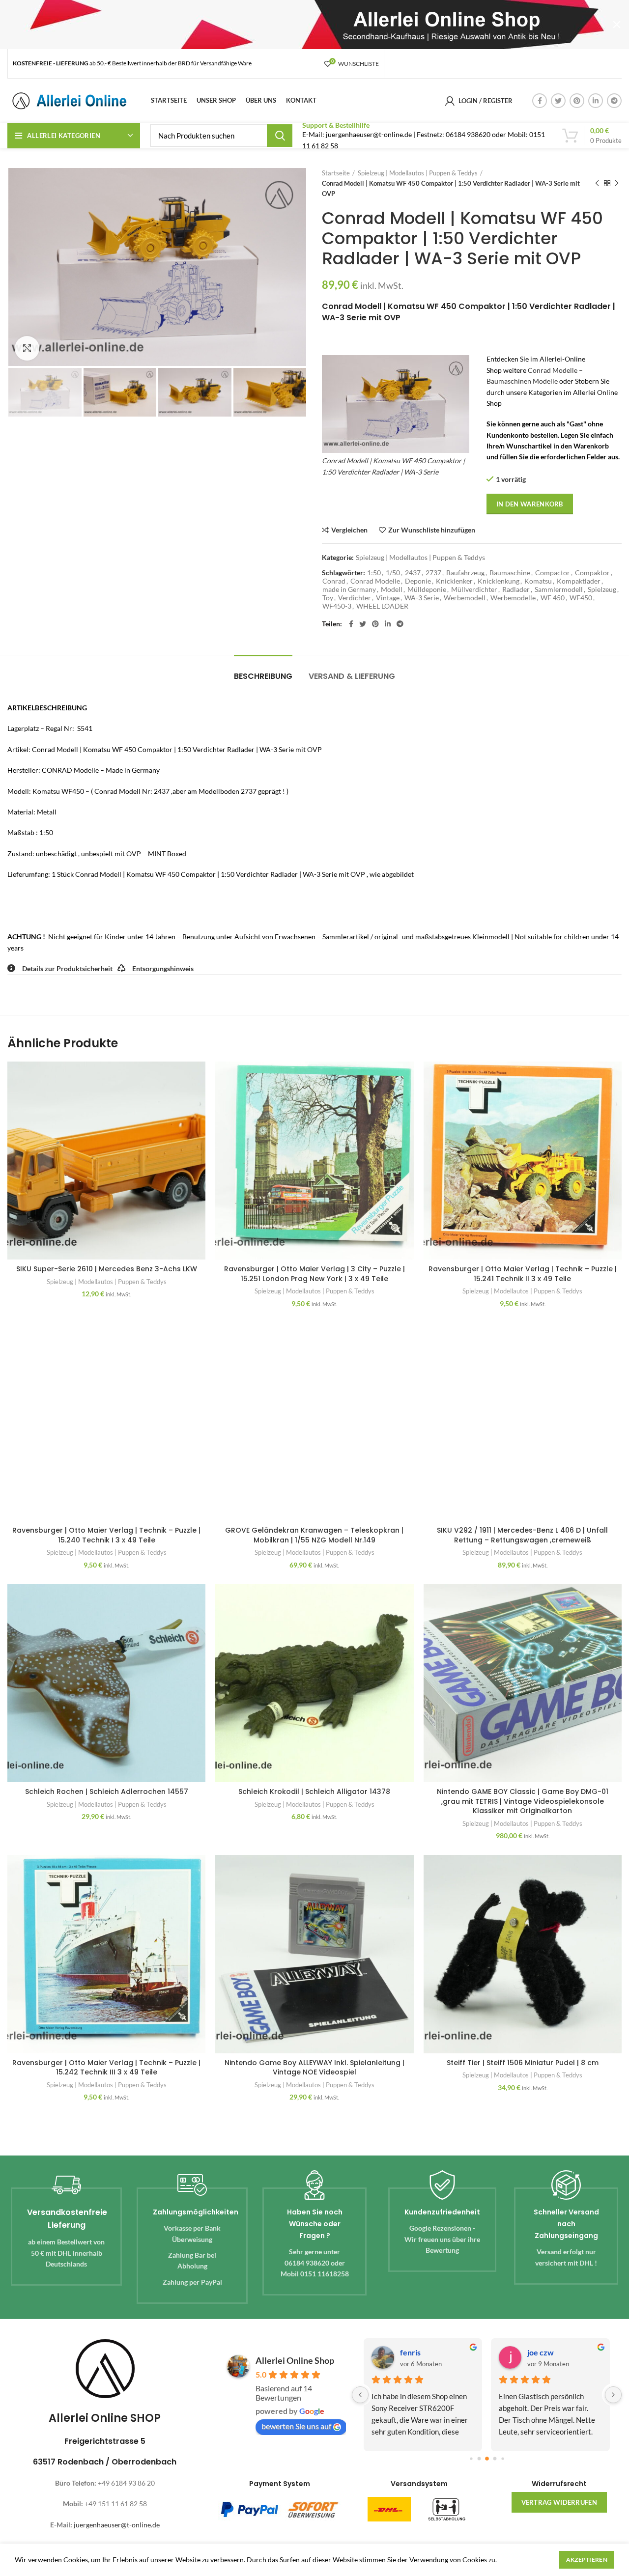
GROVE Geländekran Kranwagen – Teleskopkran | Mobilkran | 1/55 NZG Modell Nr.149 (314, 1535)
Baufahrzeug (465, 573)
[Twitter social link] (558, 101)
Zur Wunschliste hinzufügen (432, 530)
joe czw (541, 2352)
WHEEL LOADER (382, 606)
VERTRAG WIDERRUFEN (559, 2502)
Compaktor (592, 573)
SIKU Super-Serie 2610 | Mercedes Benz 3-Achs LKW (107, 1269)
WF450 (581, 598)
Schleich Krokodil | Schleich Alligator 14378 (314, 1792)
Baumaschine (510, 573)
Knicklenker (454, 581)
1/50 (393, 573)
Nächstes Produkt (617, 183)
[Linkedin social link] (596, 101)
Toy (328, 598)
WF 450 (553, 598)
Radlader (516, 589)
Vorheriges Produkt (597, 183)
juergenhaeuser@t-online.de (117, 2525)
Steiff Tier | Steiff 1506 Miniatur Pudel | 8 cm (523, 2063)
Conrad (334, 581)
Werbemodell (465, 598)
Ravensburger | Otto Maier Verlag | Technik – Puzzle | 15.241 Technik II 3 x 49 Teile (523, 1274)
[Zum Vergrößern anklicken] (27, 348)
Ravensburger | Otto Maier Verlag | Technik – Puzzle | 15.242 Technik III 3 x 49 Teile (106, 2068)
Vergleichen (349, 530)
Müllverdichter (474, 589)
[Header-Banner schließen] (617, 25)
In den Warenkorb (530, 504)
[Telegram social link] (614, 101)
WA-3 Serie (422, 598)
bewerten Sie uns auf (296, 2426)
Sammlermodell (559, 589)
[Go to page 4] (502, 2459)
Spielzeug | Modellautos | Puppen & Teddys (418, 173)
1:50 (374, 573)
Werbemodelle (513, 598)
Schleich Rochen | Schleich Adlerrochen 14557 (107, 1792)
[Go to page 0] (471, 2459)
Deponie (418, 581)
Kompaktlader (579, 581)
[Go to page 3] (495, 2459)
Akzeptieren (587, 2560)
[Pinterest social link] (577, 101)
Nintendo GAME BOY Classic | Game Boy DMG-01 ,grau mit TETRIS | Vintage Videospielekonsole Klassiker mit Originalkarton (523, 1801)
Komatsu (538, 581)
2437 (413, 573)
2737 (433, 573)
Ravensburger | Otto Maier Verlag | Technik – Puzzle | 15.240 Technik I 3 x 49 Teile (106, 1535)
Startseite (336, 173)
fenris (410, 2352)
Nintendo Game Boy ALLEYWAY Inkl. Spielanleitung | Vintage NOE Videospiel (314, 2068)
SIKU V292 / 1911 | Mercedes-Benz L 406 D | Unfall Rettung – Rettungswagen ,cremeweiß (522, 1535)
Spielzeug (602, 589)
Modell (392, 589)
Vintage (388, 598)
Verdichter (355, 598)
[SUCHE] (280, 136)
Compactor (553, 573)
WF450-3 (337, 606)
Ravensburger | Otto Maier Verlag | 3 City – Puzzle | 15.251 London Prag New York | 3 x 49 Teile (314, 1274)
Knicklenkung (499, 581)
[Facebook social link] (540, 101)
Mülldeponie (427, 589)
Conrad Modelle (375, 581)
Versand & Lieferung (352, 676)
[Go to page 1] (479, 2459)
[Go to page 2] (487, 2459)
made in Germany (349, 589)
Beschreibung (263, 676)
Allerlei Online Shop (295, 2360)
